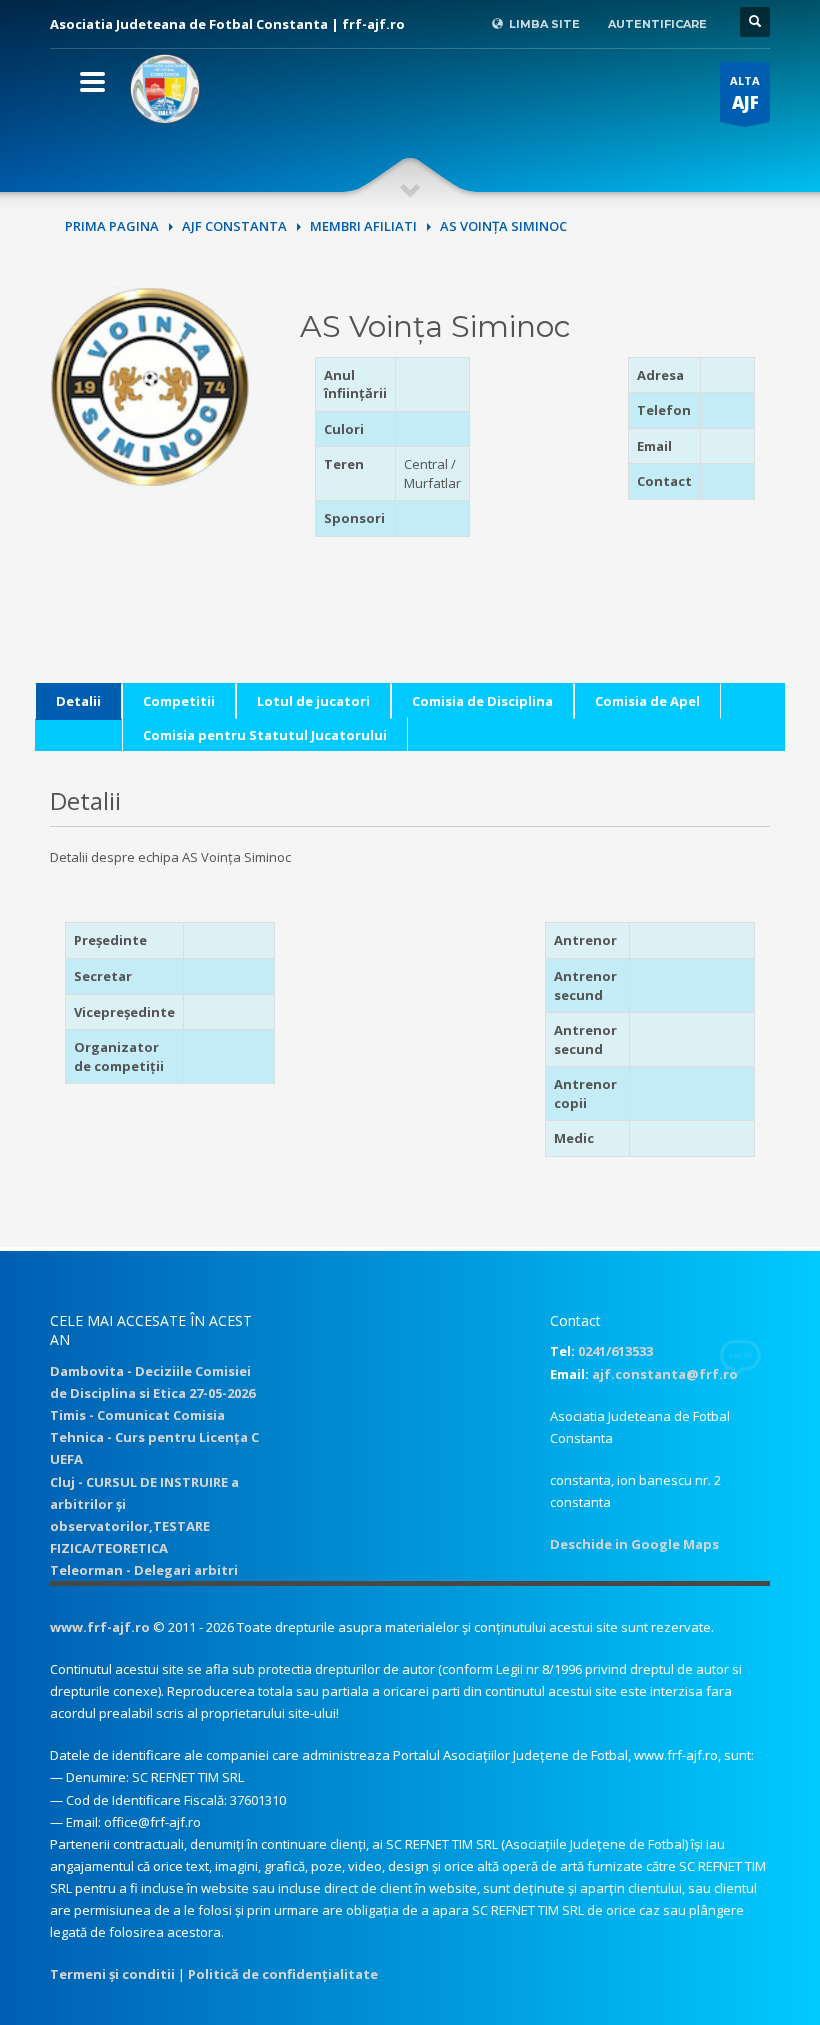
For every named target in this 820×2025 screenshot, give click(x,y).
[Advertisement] (597, 482)
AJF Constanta (234, 226)
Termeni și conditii (112, 1974)
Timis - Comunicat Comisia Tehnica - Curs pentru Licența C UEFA (154, 1437)
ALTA (745, 93)
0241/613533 (615, 1351)
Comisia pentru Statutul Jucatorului (265, 735)
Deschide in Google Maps (634, 1544)
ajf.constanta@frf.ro (665, 1374)
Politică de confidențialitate (283, 1974)
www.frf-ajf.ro (100, 1627)
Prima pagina (112, 226)
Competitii (179, 701)
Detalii (78, 701)
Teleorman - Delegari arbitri (144, 1570)
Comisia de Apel (647, 701)
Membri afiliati (363, 226)
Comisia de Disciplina (482, 701)
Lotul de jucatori (313, 701)
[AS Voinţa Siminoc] (150, 385)
